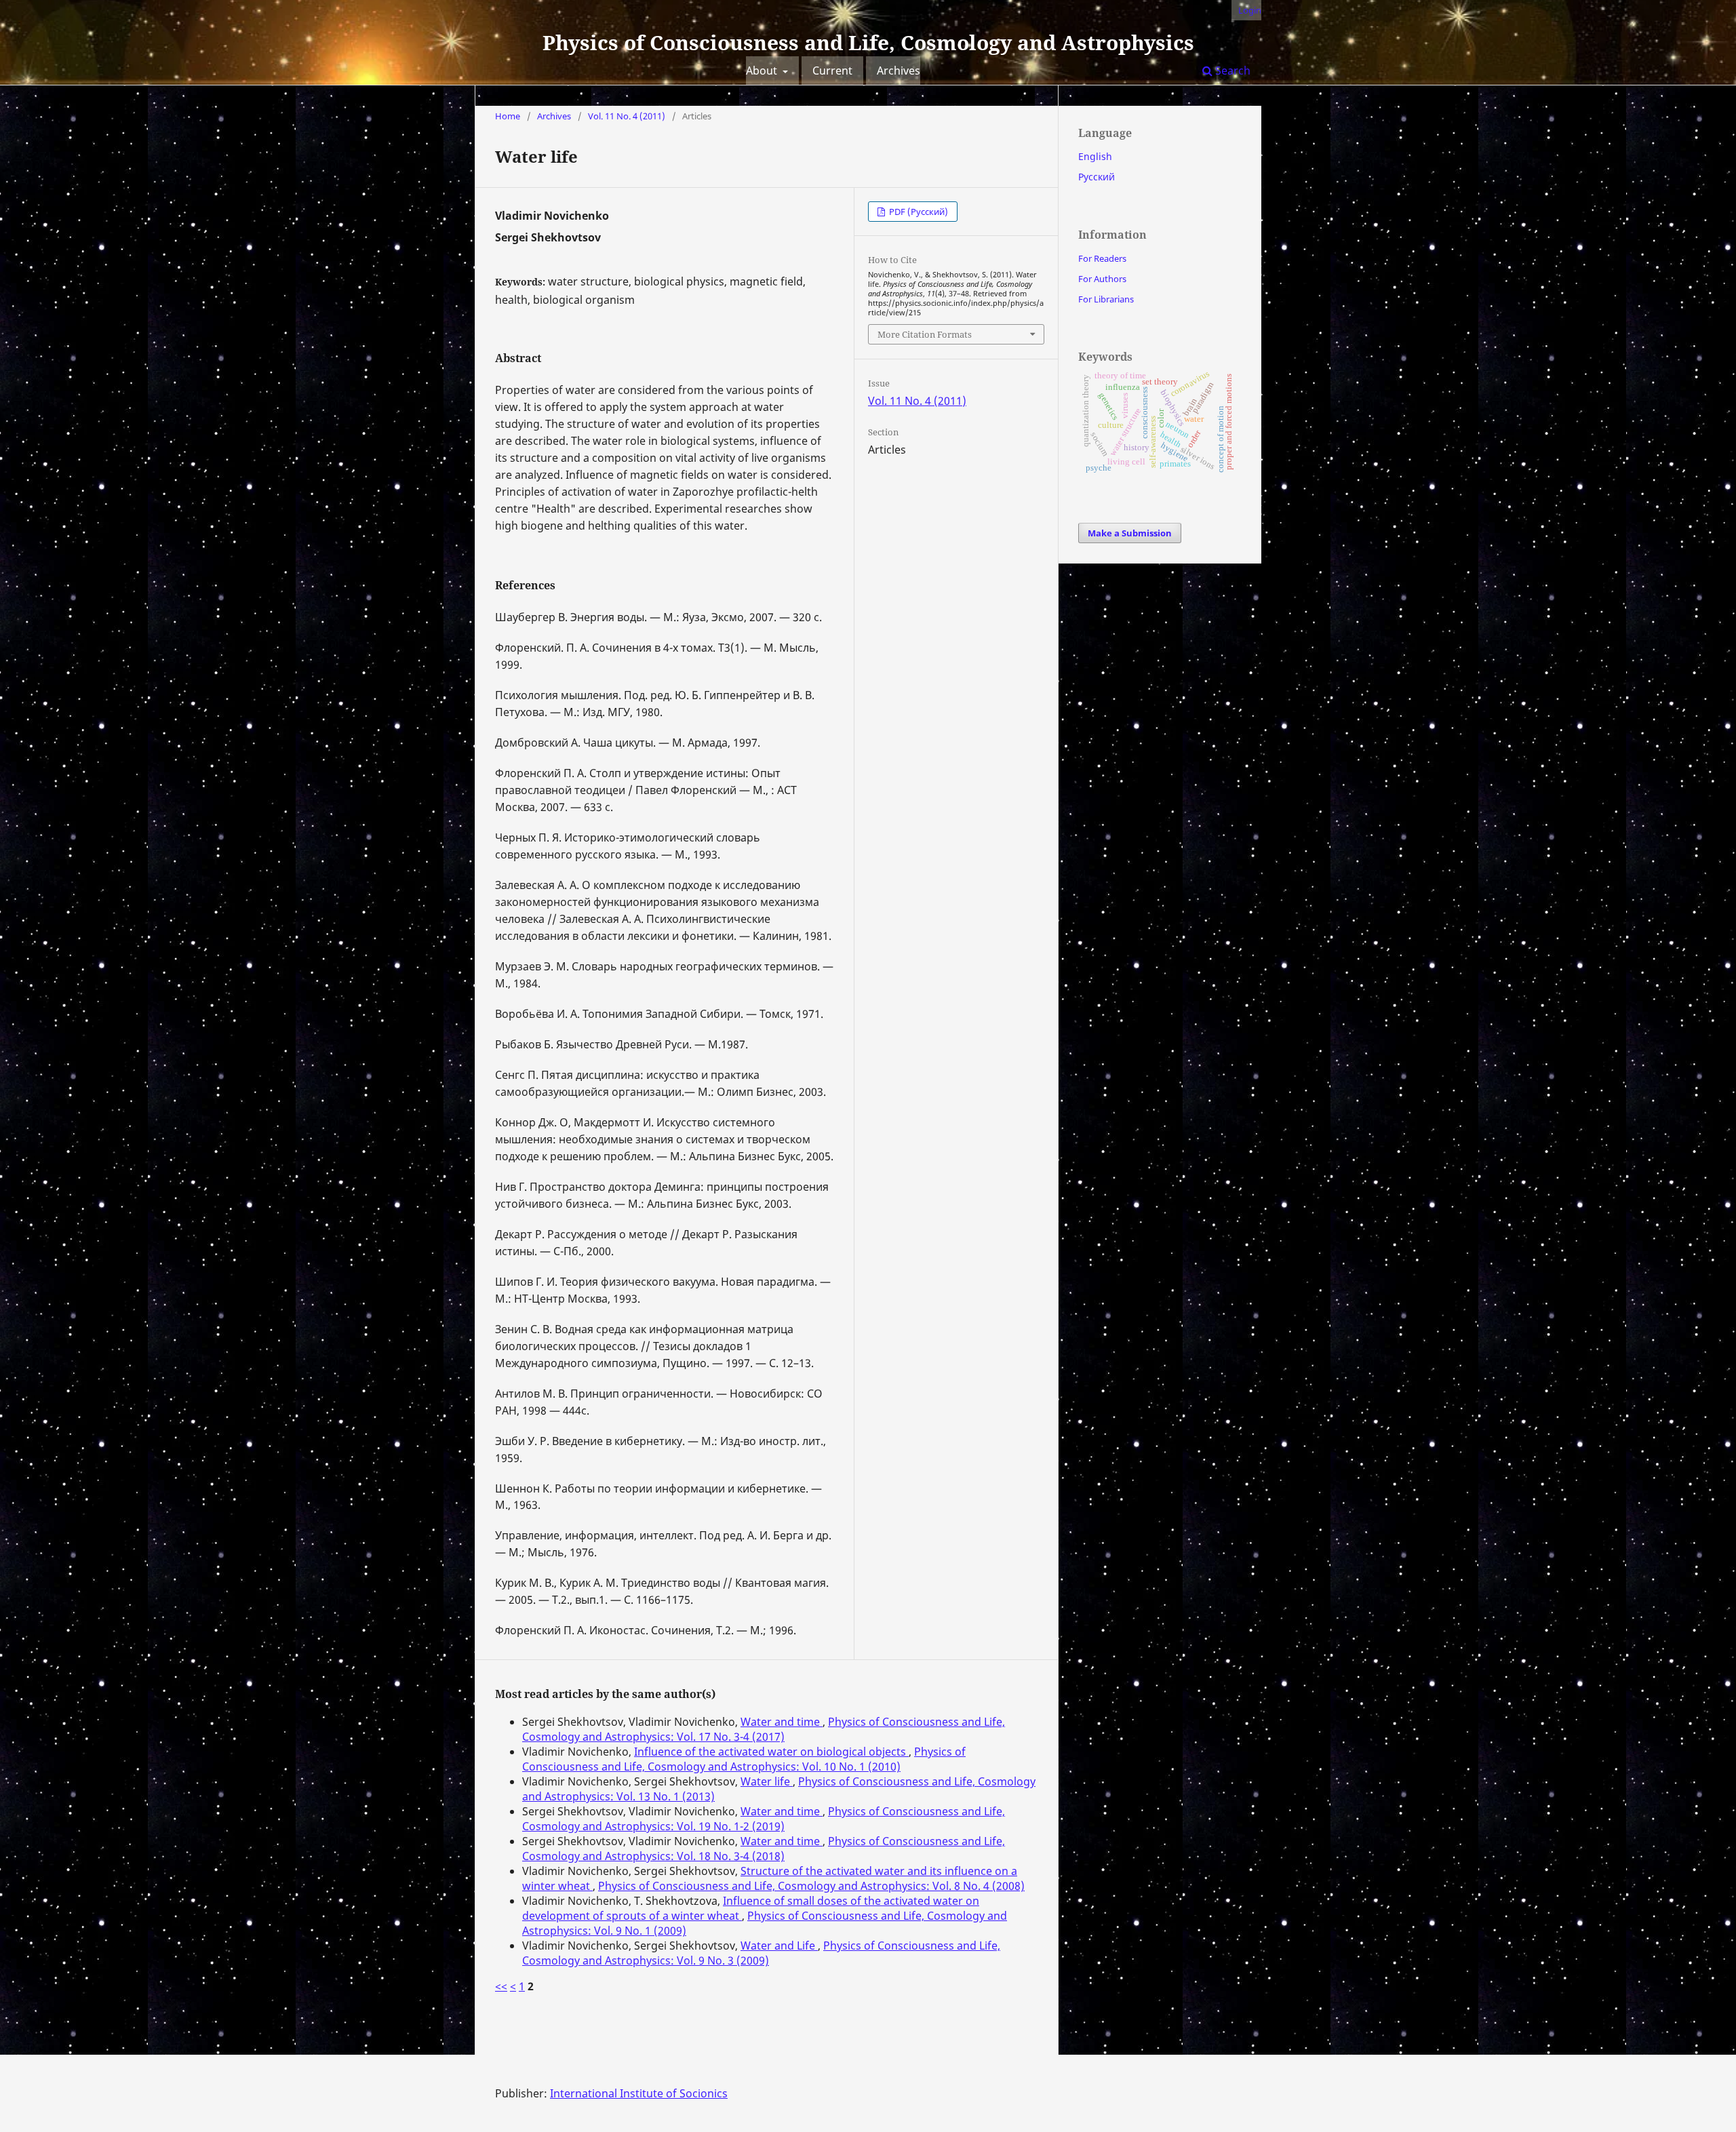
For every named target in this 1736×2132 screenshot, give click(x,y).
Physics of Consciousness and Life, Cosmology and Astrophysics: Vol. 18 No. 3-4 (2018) (764, 1849)
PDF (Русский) (918, 212)
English (1095, 156)
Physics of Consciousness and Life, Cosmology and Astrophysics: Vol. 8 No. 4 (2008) (811, 1886)
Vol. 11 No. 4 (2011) (627, 116)
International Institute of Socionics (639, 2093)
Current (832, 71)
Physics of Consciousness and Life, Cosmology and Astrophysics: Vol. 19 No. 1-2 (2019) (764, 1819)
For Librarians (1106, 299)
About (763, 71)
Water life (767, 1781)
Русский (1097, 177)
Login (1250, 10)
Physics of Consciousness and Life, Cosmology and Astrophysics (868, 42)
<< (501, 1986)
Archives (899, 71)
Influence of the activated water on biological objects (771, 1752)
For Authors (1102, 279)
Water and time (782, 1722)
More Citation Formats (925, 334)
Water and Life (779, 1946)
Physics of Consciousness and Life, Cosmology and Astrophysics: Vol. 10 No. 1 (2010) (744, 1759)
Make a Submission (1130, 533)
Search (1231, 71)
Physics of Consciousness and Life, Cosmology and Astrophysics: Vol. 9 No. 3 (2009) (761, 1953)
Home (508, 116)
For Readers (1102, 258)
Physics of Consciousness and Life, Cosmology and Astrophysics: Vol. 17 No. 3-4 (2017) (764, 1729)
